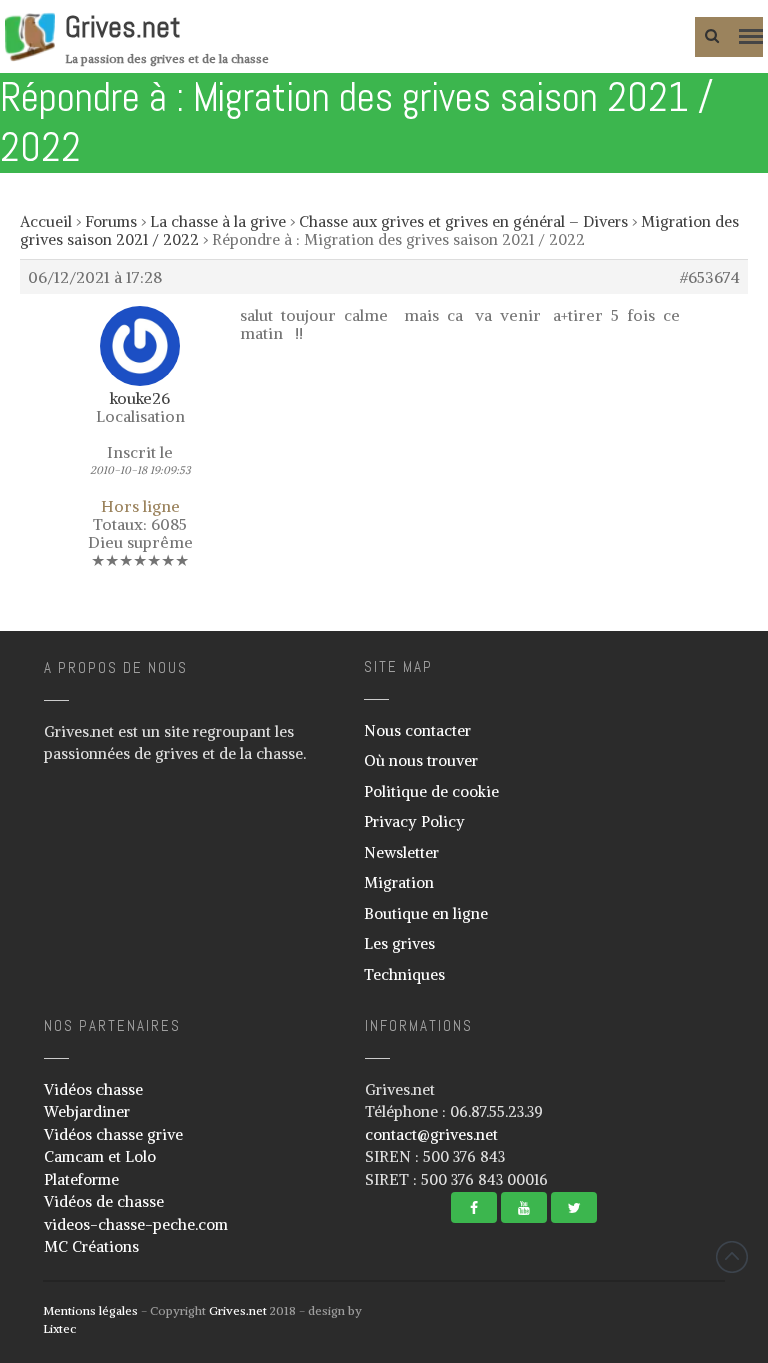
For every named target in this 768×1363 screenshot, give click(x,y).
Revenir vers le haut (732, 1257)
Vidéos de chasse (104, 1201)
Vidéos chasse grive (113, 1134)
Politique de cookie (431, 791)
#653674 (710, 277)
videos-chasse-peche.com (136, 1224)
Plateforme (81, 1179)
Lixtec (59, 1328)
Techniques (404, 974)
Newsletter (401, 852)
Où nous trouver (421, 760)
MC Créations (91, 1246)
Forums (111, 221)
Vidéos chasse (93, 1089)
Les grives (399, 943)
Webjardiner (87, 1111)
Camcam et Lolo (100, 1156)
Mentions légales (90, 1310)
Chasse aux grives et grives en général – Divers (463, 221)
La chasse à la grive (218, 221)
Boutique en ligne (426, 913)
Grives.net (123, 27)
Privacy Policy (414, 821)
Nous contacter (417, 730)
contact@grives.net (431, 1134)
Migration (399, 882)
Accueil (46, 221)
